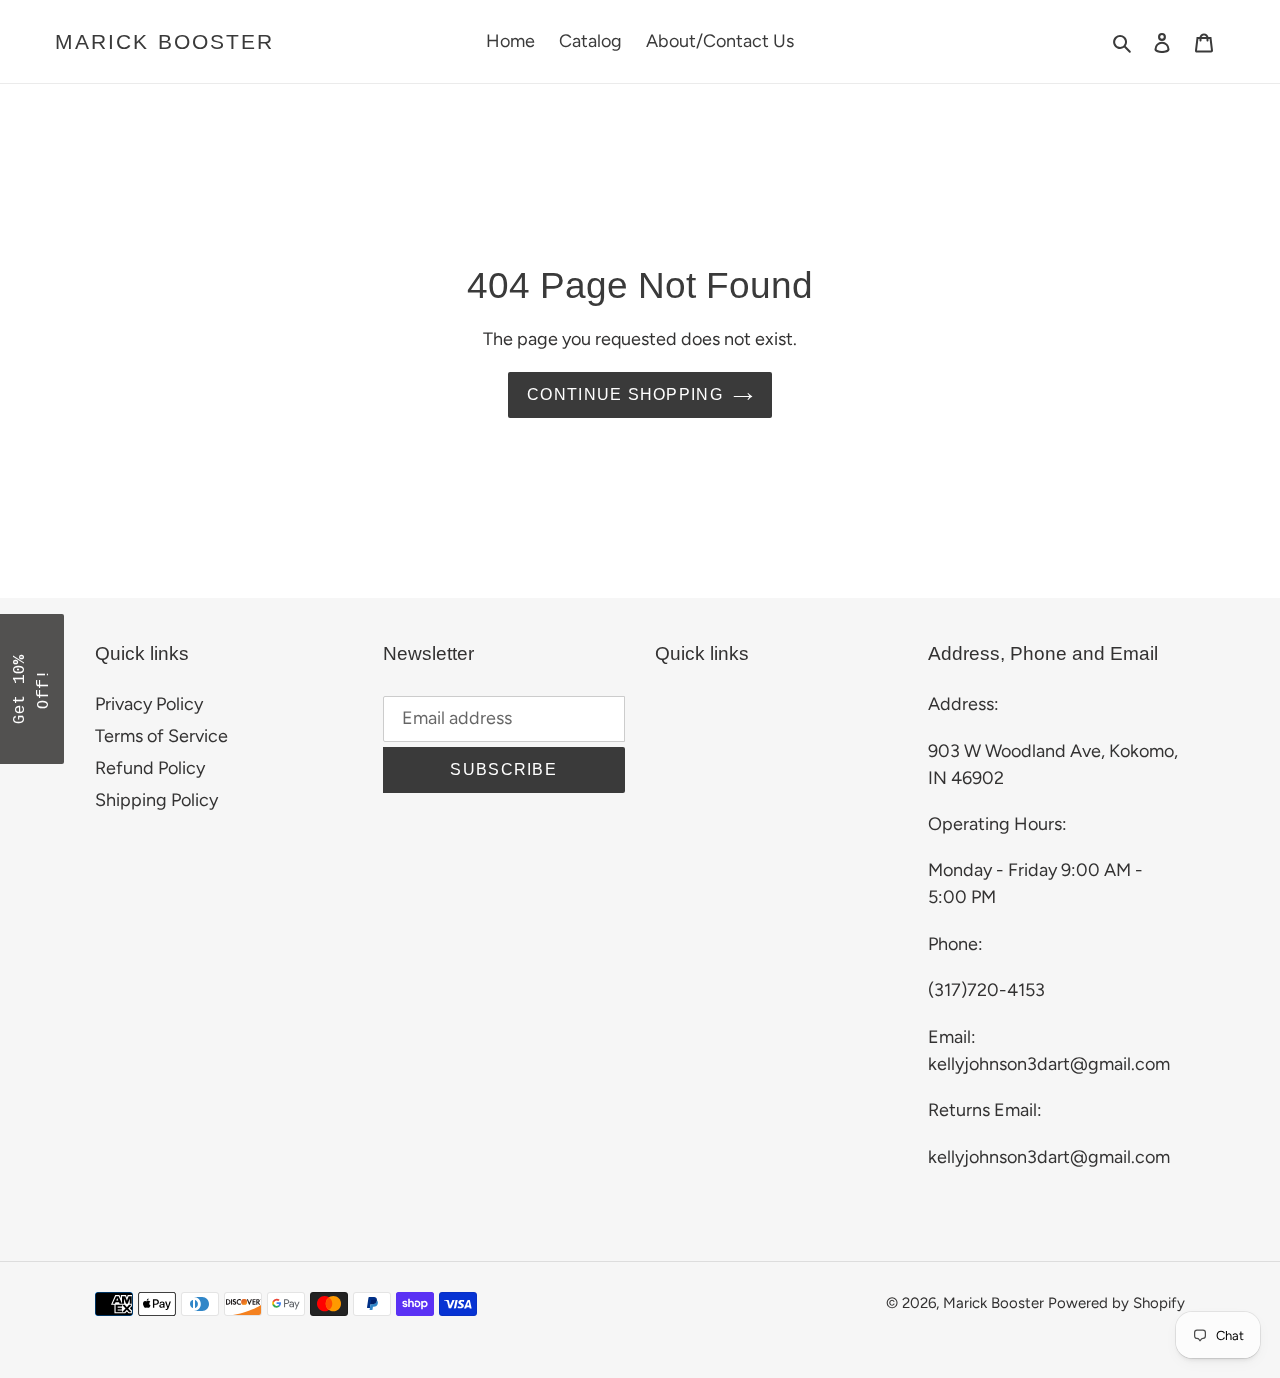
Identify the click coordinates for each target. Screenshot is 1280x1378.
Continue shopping (625, 394)
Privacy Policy (149, 704)
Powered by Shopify (1116, 1303)
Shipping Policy (156, 800)
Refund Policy (150, 768)
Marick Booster (164, 41)
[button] (32, 689)
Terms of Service (161, 736)
